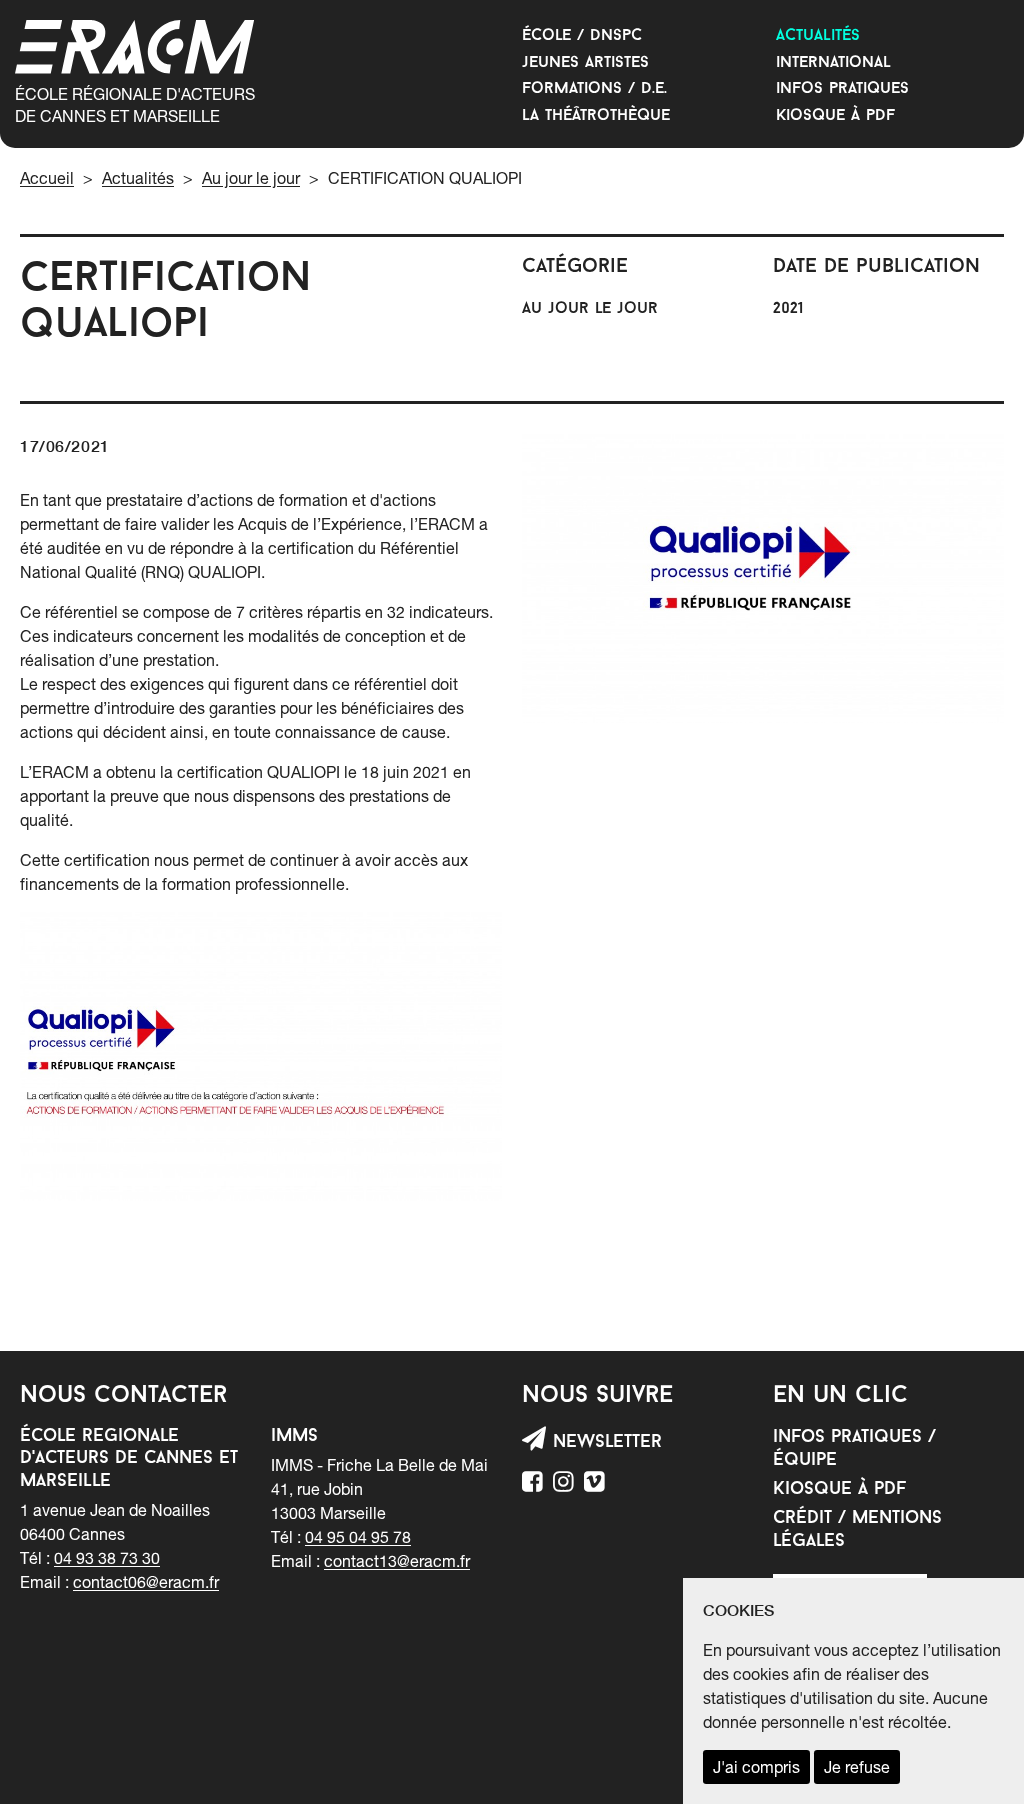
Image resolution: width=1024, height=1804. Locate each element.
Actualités (818, 36)
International (833, 63)
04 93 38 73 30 (107, 1558)
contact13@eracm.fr (397, 1561)
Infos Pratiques (842, 89)
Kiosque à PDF (835, 116)
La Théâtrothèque (596, 116)
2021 (788, 309)
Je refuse (857, 1767)
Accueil (47, 178)
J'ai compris (756, 1767)
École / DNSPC (582, 36)
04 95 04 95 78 (358, 1537)
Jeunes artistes (585, 63)
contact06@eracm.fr (146, 1582)
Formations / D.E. (594, 89)
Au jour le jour (251, 178)
